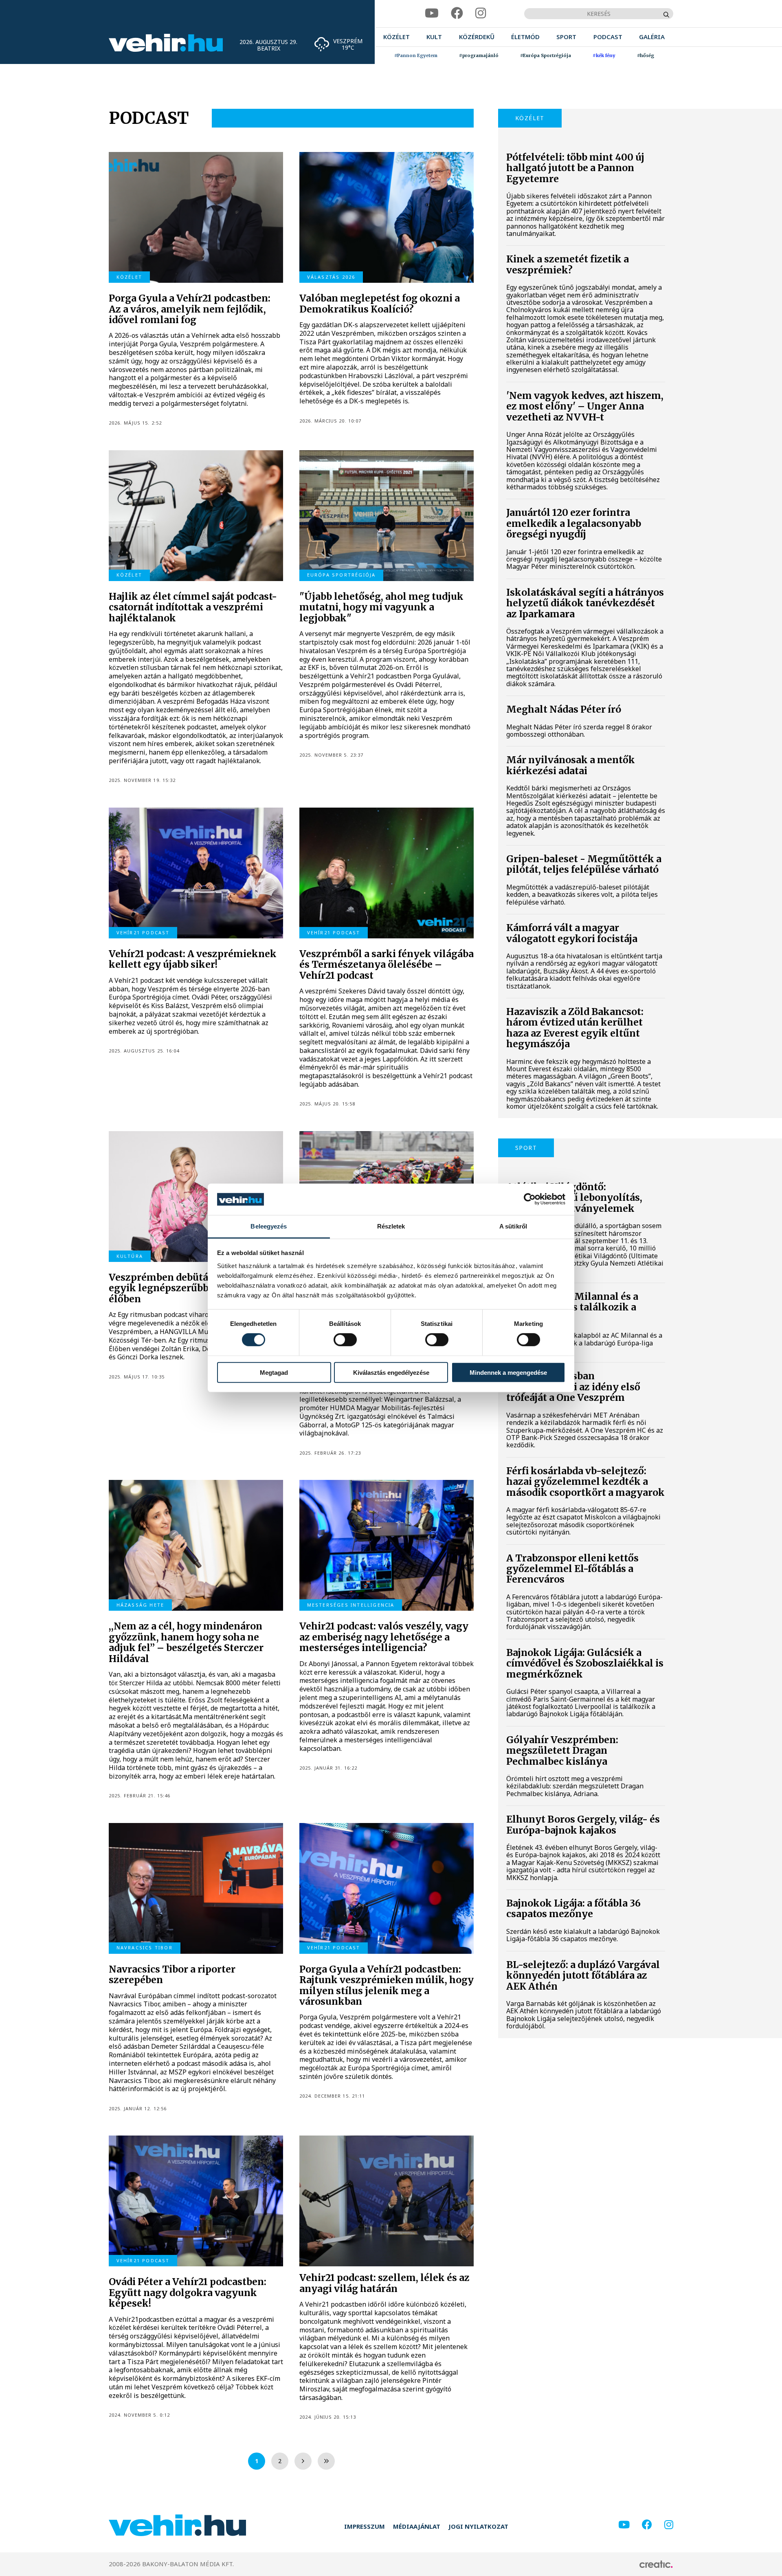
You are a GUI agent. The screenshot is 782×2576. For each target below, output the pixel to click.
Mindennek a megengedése (508, 1372)
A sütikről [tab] (513, 1226)
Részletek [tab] (391, 1226)
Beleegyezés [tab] (269, 1226)
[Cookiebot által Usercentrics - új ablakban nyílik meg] (530, 1199)
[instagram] (481, 13)
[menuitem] (396, 37)
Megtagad (274, 1372)
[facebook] (457, 13)
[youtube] (432, 13)
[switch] (345, 1340)
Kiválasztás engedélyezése (391, 1372)
